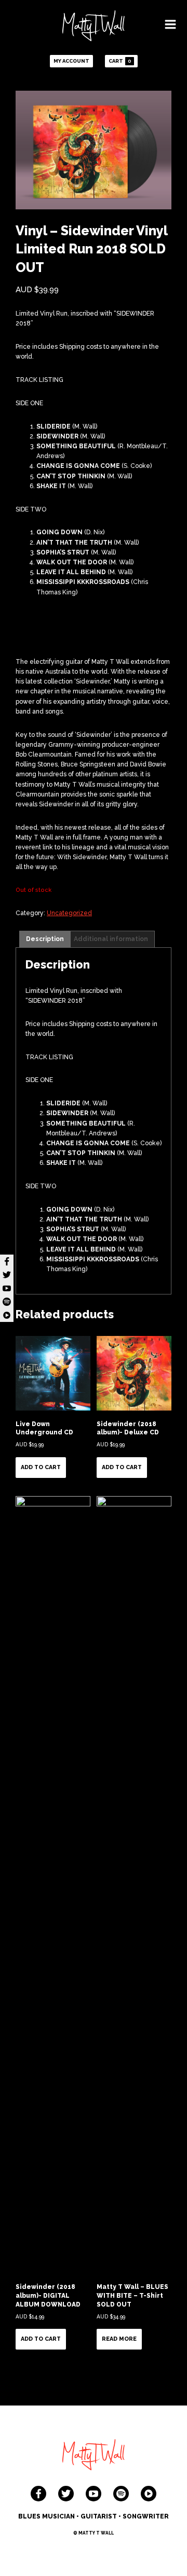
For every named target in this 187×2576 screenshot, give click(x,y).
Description (45, 939)
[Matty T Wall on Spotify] (121, 2494)
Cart (120, 61)
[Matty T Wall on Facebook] (38, 2494)
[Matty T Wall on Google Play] (149, 2494)
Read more (119, 2339)
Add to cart (41, 1467)
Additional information (111, 939)
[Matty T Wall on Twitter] (66, 2494)
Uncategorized (69, 913)
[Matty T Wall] (94, 27)
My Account (71, 61)
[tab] (45, 939)
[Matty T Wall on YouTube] (94, 2494)
